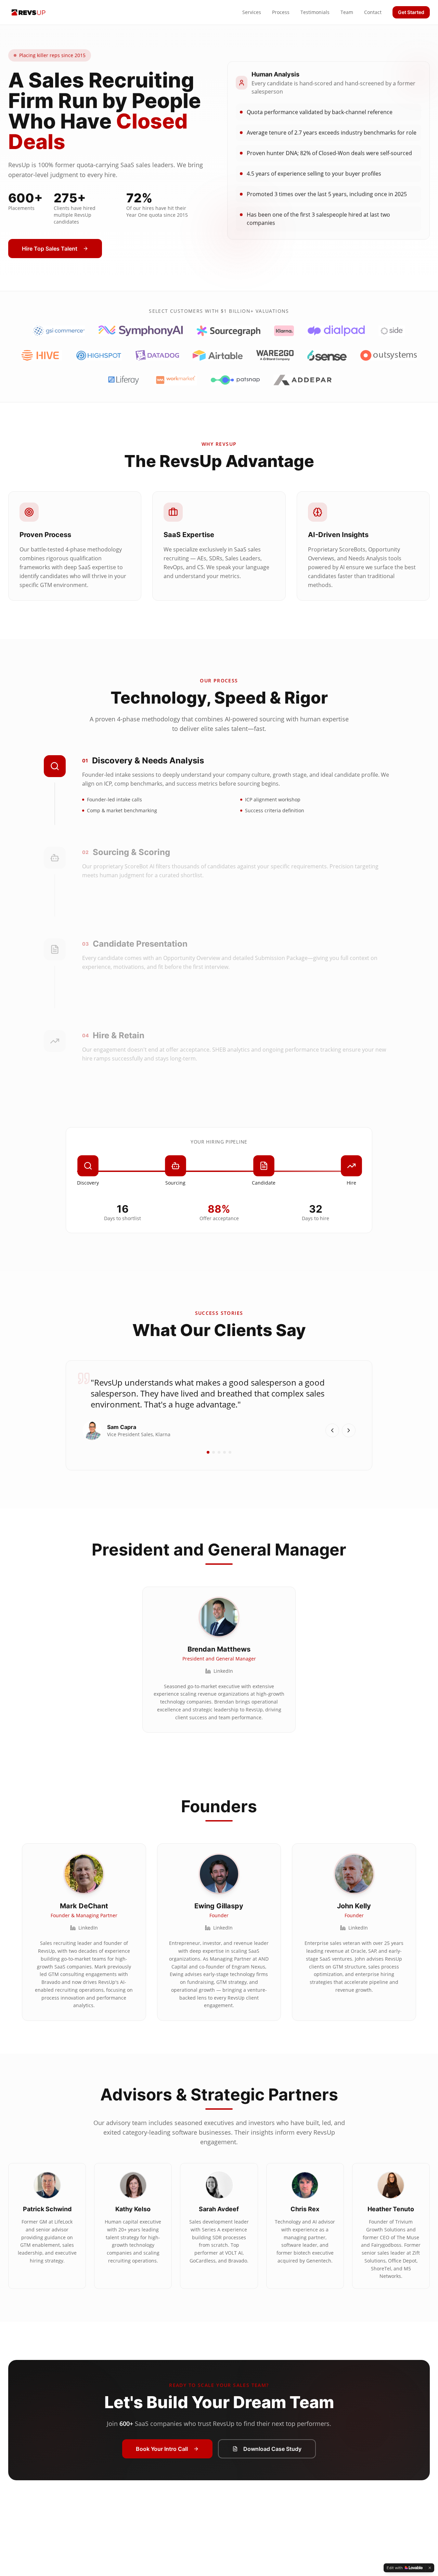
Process (281, 12)
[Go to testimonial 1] (208, 1452)
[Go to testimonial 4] (224, 1452)
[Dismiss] (430, 2568)
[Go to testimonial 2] (214, 1452)
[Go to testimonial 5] (230, 1452)
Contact (373, 12)
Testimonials (315, 12)
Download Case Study (272, 2449)
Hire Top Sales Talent (50, 249)
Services (252, 12)
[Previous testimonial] (332, 1430)
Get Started (411, 12)
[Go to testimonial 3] (219, 1452)
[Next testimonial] (349, 1430)
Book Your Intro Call (162, 2449)
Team (347, 12)
